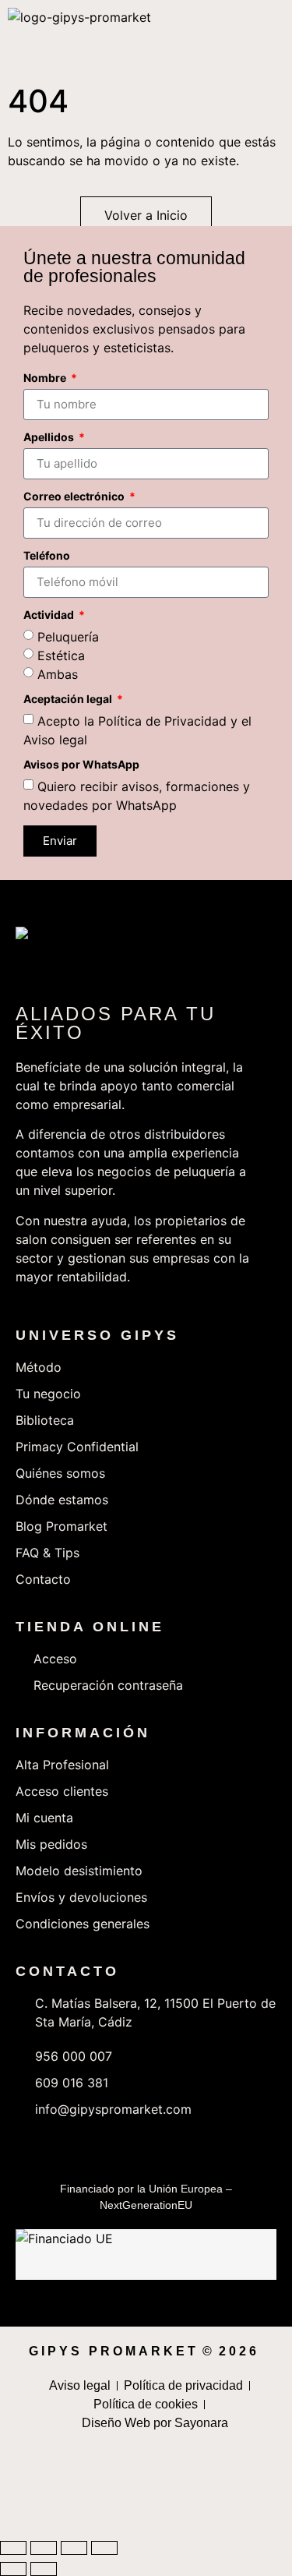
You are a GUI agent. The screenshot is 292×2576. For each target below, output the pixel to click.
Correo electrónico (75, 497)
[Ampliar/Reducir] (13, 2548)
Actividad (50, 615)
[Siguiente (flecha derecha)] (44, 2569)
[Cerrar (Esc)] (104, 2548)
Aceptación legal (69, 700)
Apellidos (50, 438)
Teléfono (47, 556)
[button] (280, 39)
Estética (61, 655)
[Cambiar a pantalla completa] (44, 2548)
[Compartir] (74, 2548)
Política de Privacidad (162, 720)
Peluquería (68, 636)
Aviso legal (55, 739)
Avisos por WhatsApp (81, 765)
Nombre (46, 378)
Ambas (58, 673)
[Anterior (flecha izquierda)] (13, 2569)
